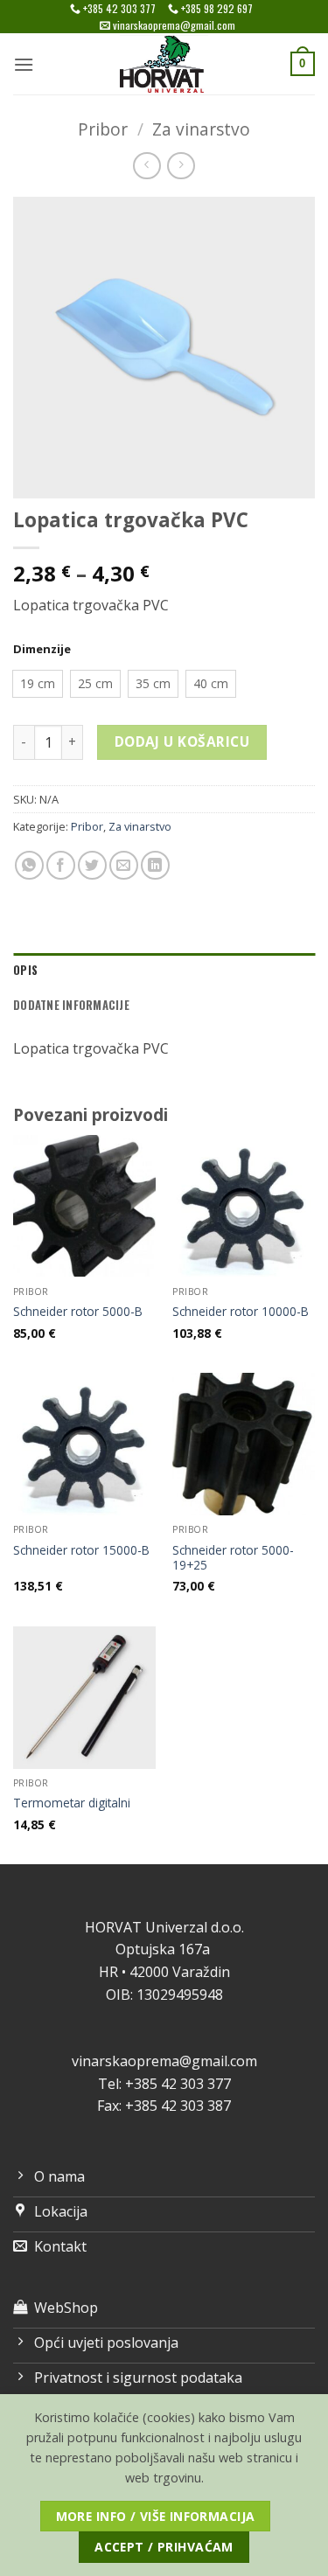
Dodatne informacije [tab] (71, 1005)
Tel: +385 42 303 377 (164, 2084)
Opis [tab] (25, 970)
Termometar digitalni (72, 1803)
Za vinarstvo (201, 129)
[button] (24, 64)
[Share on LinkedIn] (155, 865)
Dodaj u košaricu (182, 741)
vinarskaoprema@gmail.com (164, 2061)
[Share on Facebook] (61, 865)
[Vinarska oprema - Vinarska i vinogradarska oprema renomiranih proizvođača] (164, 64)
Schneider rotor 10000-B (241, 1312)
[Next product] (147, 166)
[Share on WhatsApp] (29, 865)
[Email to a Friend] (124, 865)
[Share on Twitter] (92, 865)
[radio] (38, 684)
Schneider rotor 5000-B (78, 1312)
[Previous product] (181, 166)
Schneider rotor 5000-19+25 (233, 1558)
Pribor (103, 129)
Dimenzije (42, 650)
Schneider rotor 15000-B (81, 1550)
